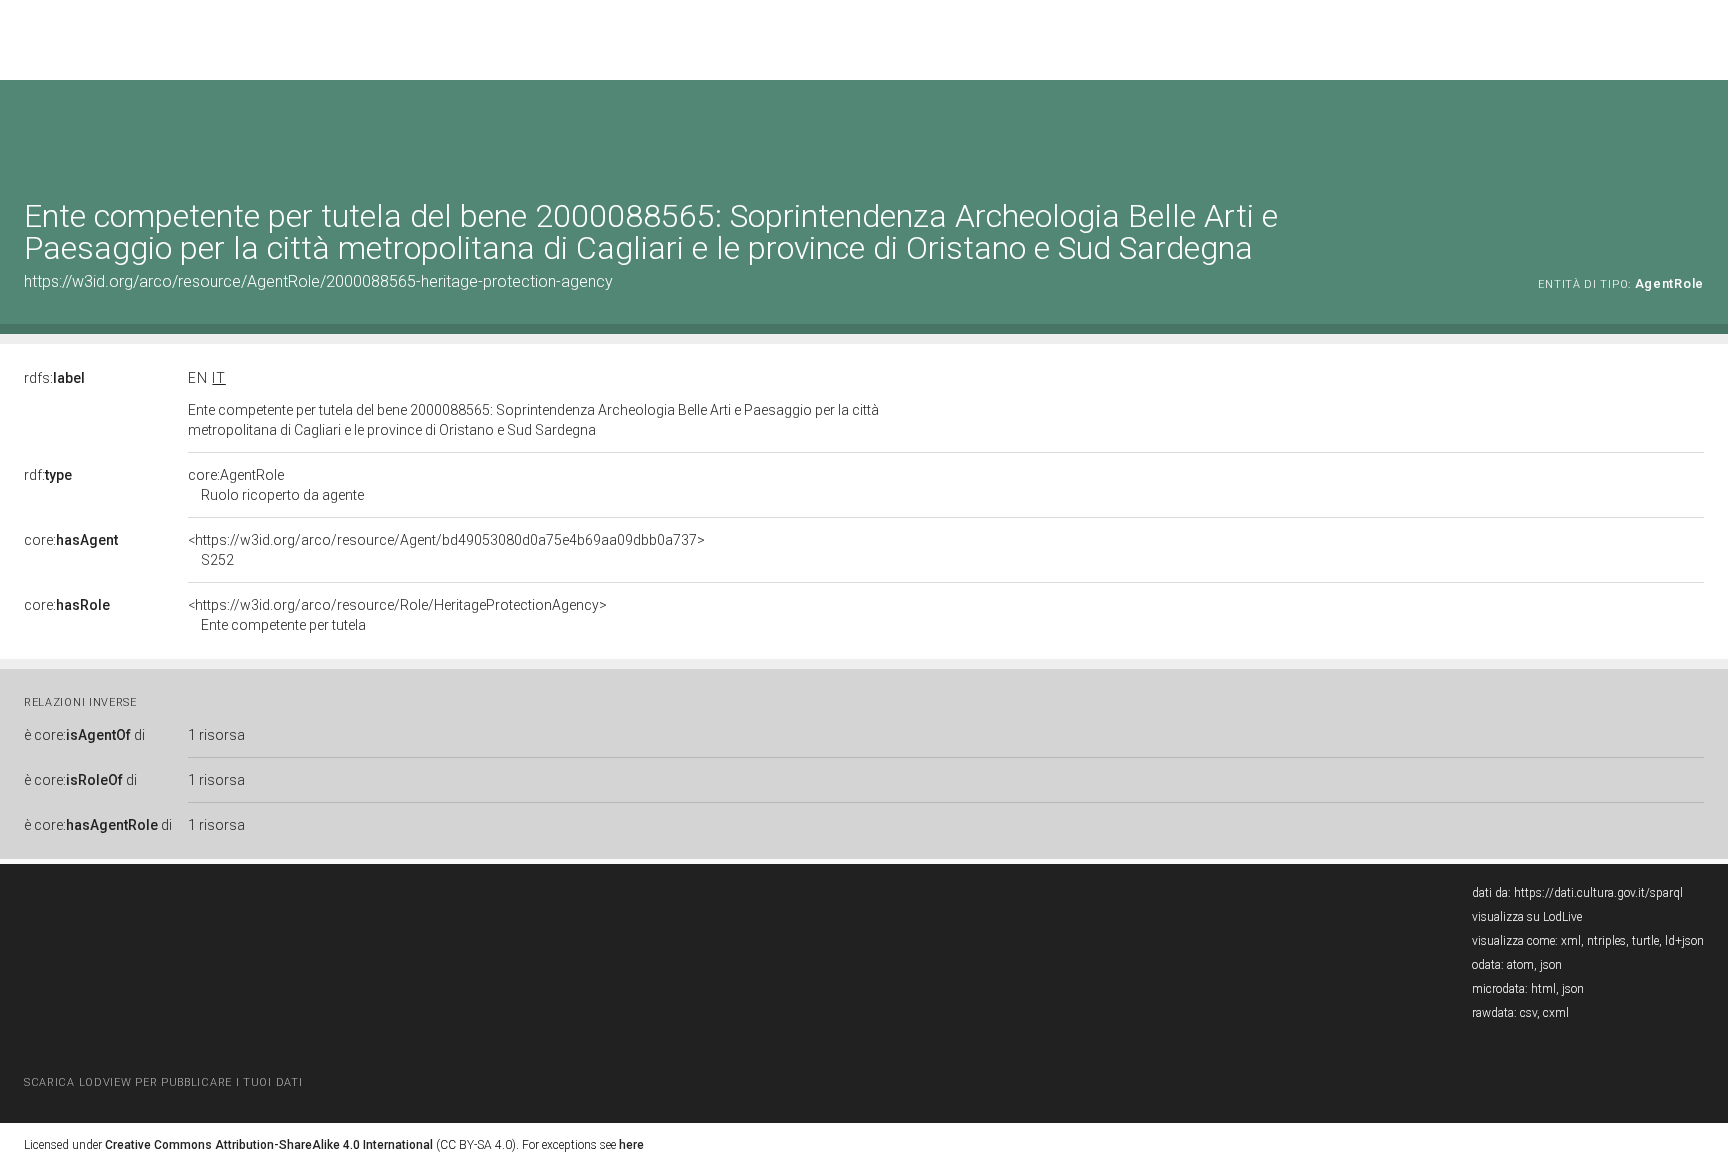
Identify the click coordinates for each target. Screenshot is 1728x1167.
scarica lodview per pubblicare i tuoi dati (163, 1082)
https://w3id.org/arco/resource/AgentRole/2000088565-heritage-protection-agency (318, 281)
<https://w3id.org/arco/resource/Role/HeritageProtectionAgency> (397, 615)
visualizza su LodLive (1527, 917)
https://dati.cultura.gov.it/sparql (1598, 893)
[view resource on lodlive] (1694, 129)
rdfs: (54, 378)
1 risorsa (216, 735)
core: (71, 540)
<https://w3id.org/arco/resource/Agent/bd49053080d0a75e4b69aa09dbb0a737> (446, 550)
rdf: (48, 475)
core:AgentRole (276, 485)
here (631, 1145)
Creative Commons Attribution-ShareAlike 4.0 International (269, 1145)
